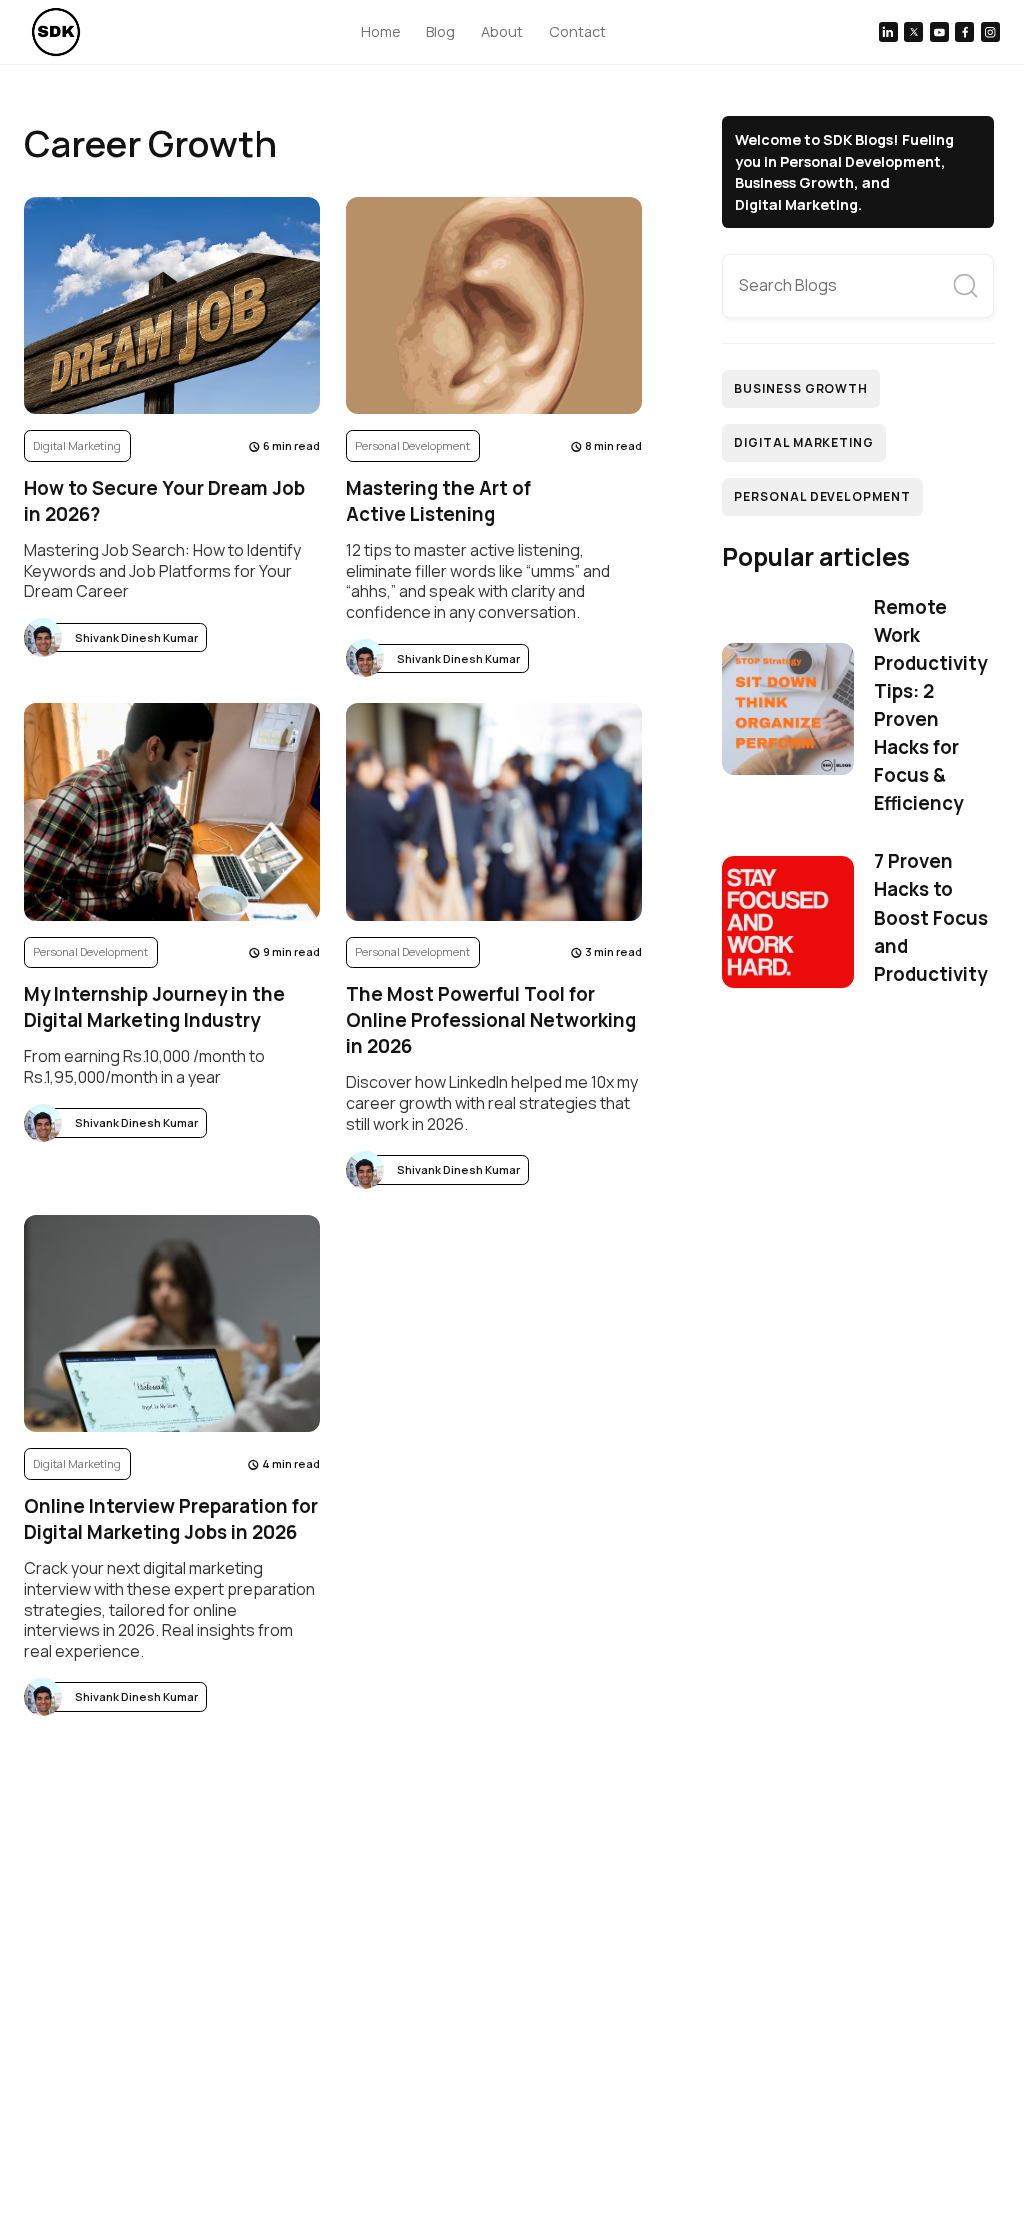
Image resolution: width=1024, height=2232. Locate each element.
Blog (440, 31)
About (502, 31)
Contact (577, 31)
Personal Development (822, 496)
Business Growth (801, 388)
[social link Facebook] (964, 31)
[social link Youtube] (939, 31)
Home (381, 31)
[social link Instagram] (990, 31)
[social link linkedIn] (888, 31)
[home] (56, 32)
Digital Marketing (804, 442)
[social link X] (913, 31)
